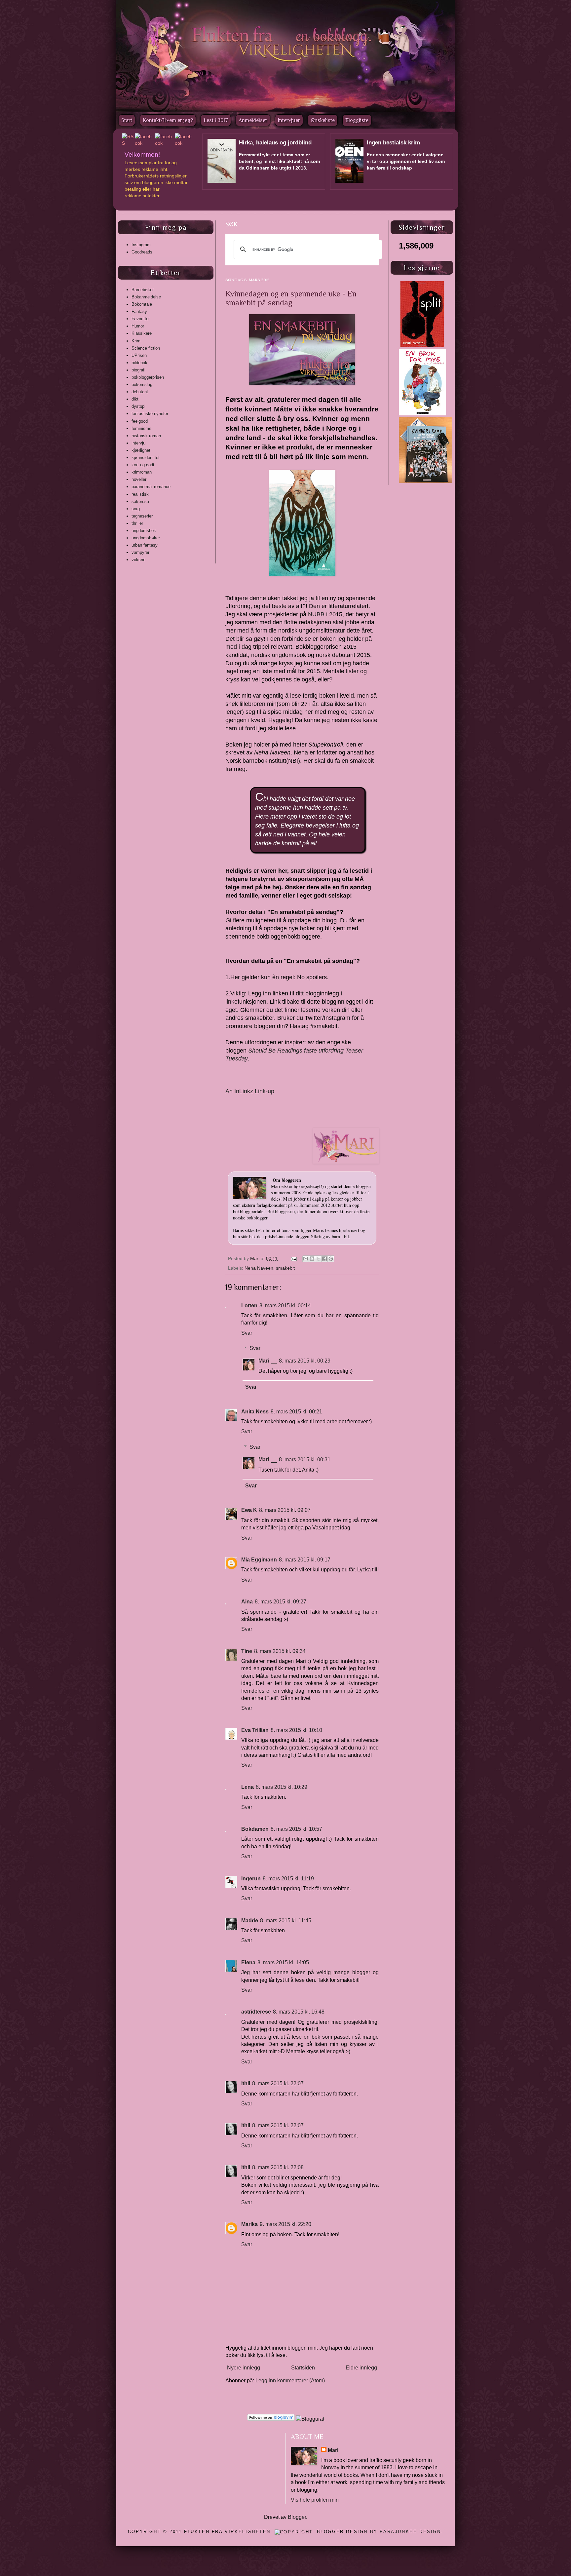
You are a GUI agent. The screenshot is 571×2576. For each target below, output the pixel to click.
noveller (139, 479)
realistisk (140, 494)
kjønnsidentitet (146, 458)
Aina (247, 1602)
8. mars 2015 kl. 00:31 (305, 1460)
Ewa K (249, 1510)
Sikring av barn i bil (330, 1236)
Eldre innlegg (361, 2368)
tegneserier (142, 516)
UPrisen (139, 355)
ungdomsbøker (146, 538)
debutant (140, 392)
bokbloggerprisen (148, 377)
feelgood (140, 421)
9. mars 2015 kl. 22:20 (285, 2224)
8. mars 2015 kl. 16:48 (299, 2012)
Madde (250, 1921)
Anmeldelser (253, 120)
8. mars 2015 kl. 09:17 (305, 1560)
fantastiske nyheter (150, 414)
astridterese (256, 2012)
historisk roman (146, 436)
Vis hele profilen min (315, 2500)
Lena (247, 1787)
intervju (138, 443)
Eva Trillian (255, 1730)
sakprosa (140, 501)
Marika (249, 2224)
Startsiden (303, 2368)
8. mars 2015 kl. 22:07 (278, 2083)
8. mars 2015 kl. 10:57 (296, 1829)
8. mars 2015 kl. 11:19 (288, 1879)
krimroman (142, 472)
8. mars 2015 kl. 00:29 (305, 1361)
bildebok (139, 363)
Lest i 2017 (216, 120)
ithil (246, 2083)
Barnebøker (143, 290)
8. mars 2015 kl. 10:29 (282, 1787)
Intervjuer (289, 120)
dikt (135, 399)
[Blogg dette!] (312, 1259)
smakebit (285, 1268)
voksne (138, 560)
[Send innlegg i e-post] (293, 1258)
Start (127, 120)
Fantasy (139, 311)
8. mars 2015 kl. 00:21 (296, 1412)
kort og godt (143, 465)
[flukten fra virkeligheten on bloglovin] (271, 2419)
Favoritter (141, 319)
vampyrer (140, 552)
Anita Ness (255, 1412)
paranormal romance (151, 487)
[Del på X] (318, 1259)
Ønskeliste (323, 120)
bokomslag (142, 384)
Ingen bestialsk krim (393, 143)
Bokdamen (255, 1829)
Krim (136, 341)
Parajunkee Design (410, 2532)
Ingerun (251, 1879)
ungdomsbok (144, 531)
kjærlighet (141, 450)
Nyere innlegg (244, 2368)
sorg (136, 509)
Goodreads (142, 252)
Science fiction (146, 348)
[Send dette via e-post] (306, 1259)
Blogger (297, 2517)
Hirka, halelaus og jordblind (275, 143)
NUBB (316, 614)
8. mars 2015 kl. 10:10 (296, 1730)
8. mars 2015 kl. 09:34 (280, 1651)
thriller (137, 523)
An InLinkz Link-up (250, 1091)
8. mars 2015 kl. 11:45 (286, 1921)
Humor (138, 326)
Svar (247, 1333)
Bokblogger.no (281, 1211)
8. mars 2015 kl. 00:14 (285, 1306)
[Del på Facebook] (324, 1259)
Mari (255, 1258)
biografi (138, 370)
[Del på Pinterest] (331, 1259)
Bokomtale (142, 304)
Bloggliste (357, 120)
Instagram (141, 245)
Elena (248, 1962)
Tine (247, 1651)
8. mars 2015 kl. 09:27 (281, 1602)
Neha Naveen (259, 1268)
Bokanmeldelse (146, 297)
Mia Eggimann (259, 1560)
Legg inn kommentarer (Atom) (290, 2381)
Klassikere (142, 333)
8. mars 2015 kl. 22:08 (278, 2167)
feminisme (141, 428)
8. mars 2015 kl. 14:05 (283, 1962)
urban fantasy (145, 545)
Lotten (249, 1306)
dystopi (138, 406)
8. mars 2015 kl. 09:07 (285, 1510)
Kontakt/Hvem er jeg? (168, 120)
